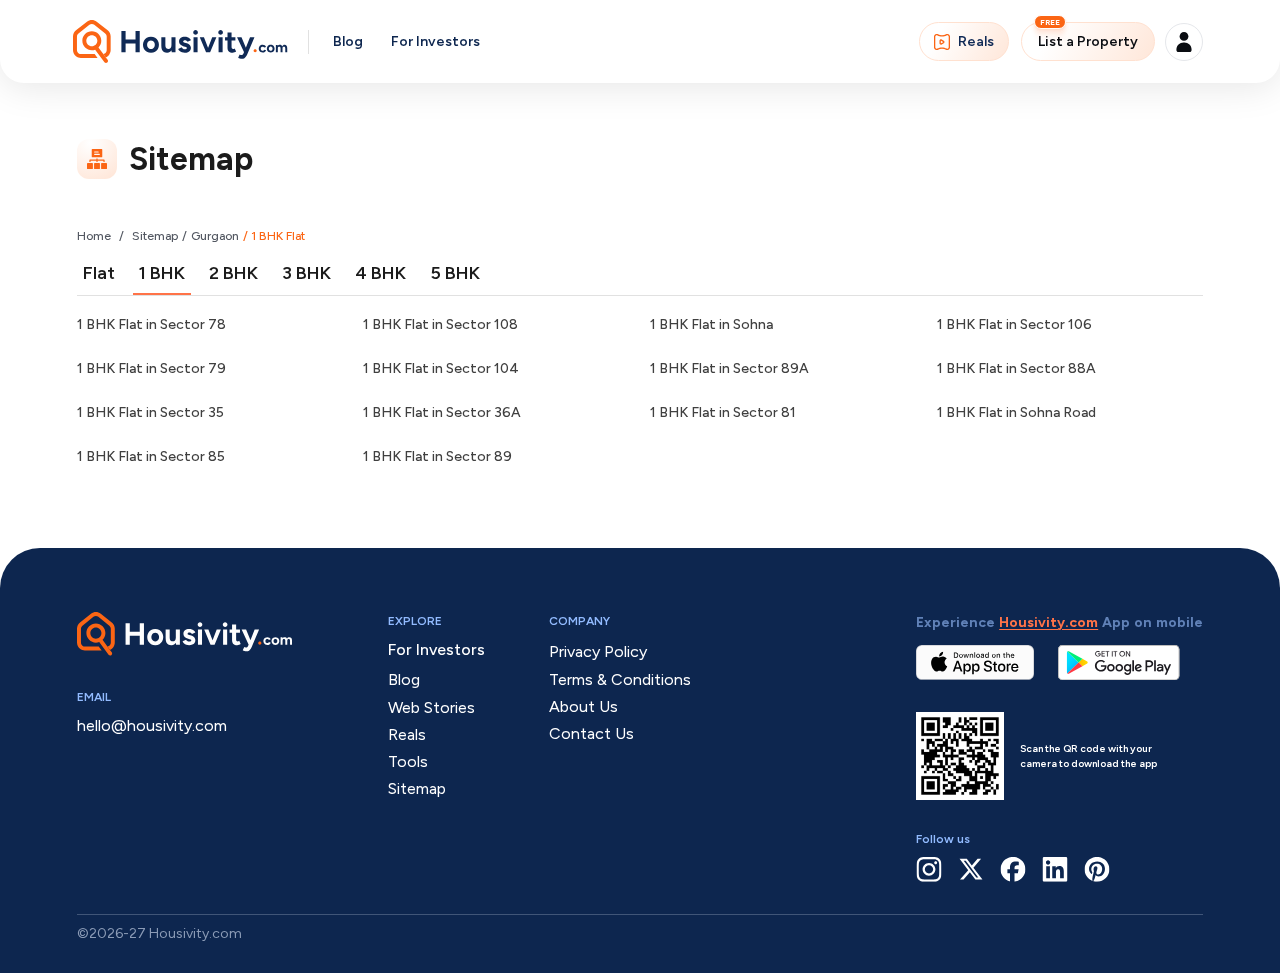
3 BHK (306, 273)
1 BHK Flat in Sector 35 (150, 412)
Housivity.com (1048, 622)
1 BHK (162, 273)
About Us (583, 706)
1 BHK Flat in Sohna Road (1016, 412)
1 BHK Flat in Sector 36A (442, 412)
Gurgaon (215, 236)
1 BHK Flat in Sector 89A (729, 368)
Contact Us (591, 733)
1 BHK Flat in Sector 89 (437, 456)
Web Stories (431, 707)
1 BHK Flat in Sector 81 (723, 412)
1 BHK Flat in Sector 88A (1016, 368)
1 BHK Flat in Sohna (711, 324)
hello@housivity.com (152, 725)
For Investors (435, 41)
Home (94, 236)
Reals (976, 41)
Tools (408, 761)
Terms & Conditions (620, 679)
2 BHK (233, 273)
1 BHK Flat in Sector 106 (1014, 324)
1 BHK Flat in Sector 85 (151, 456)
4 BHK (380, 273)
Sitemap (155, 236)
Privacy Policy (598, 651)
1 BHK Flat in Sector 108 (440, 324)
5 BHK (455, 273)
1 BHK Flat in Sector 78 (151, 324)
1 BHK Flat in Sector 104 (441, 368)
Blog (348, 41)
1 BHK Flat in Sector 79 (151, 368)
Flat (99, 273)
